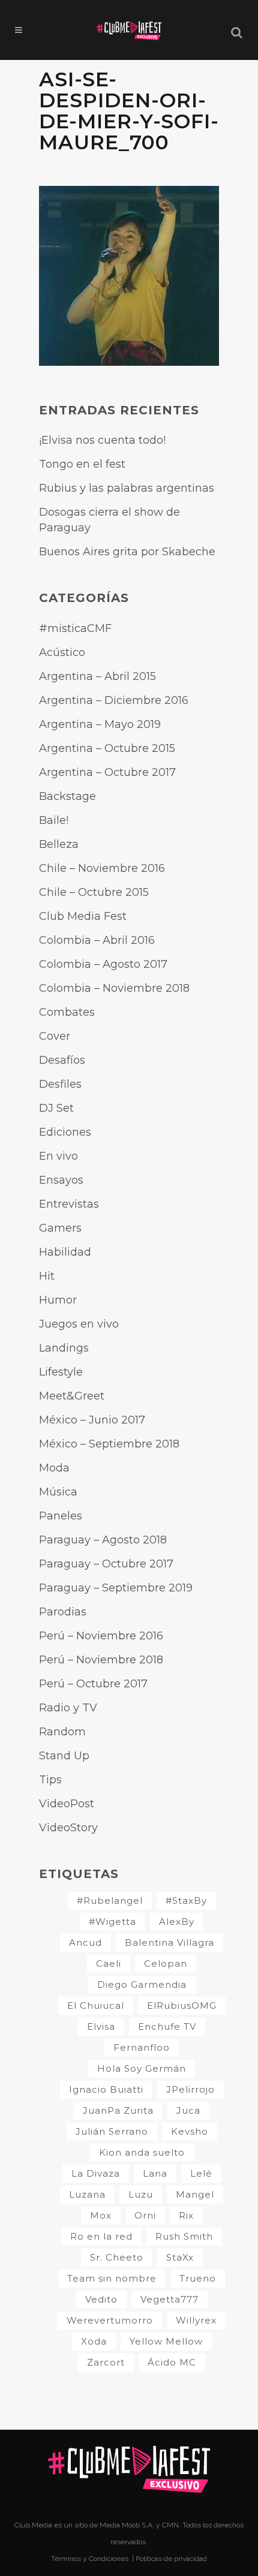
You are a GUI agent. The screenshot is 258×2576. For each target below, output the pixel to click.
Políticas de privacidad (171, 2559)
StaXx (180, 2257)
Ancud (85, 1942)
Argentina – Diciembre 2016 (114, 700)
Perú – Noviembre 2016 (101, 1636)
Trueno (198, 2278)
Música (58, 1492)
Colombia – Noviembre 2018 (114, 988)
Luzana (87, 2194)
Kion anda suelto (142, 2152)
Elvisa (101, 2026)
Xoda (94, 2341)
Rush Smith (184, 2236)
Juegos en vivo (79, 1324)
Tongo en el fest (82, 464)
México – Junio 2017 (92, 1420)
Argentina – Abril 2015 (97, 676)
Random (62, 1732)
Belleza (59, 844)
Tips (50, 1780)
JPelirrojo (190, 2089)
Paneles (61, 1516)
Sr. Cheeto (117, 2257)
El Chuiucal (96, 2005)
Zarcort (106, 2362)
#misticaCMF (75, 628)
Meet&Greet (72, 1396)
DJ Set (56, 1108)
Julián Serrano (112, 2131)
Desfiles (60, 1084)
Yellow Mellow (166, 2341)
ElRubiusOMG (182, 2005)
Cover (55, 1036)
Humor (58, 1300)
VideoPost (67, 1804)
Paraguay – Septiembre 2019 (116, 1588)
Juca (188, 2110)
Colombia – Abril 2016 (97, 940)
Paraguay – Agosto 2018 (103, 1540)
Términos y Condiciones (91, 2559)
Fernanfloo (142, 2047)
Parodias (63, 1612)
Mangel (195, 2194)
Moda (54, 1468)
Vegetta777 (169, 2299)
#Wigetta (112, 1922)
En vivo (58, 1156)
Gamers (60, 1228)
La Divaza (96, 2173)
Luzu (141, 2194)
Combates (67, 1012)
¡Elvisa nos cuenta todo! (102, 440)
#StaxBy (186, 1901)
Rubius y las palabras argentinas (127, 488)
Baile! (54, 820)
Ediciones (65, 1132)
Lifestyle (61, 1372)
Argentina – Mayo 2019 (100, 724)
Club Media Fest (83, 916)
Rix (186, 2215)
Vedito (101, 2299)
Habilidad (65, 1252)
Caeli (109, 1963)
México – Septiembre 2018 (109, 1444)
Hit (47, 1276)
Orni (145, 2215)
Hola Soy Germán (142, 2068)
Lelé (201, 2173)
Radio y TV (68, 1708)
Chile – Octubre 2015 (94, 892)
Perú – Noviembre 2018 (101, 1660)
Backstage (67, 796)
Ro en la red (101, 2236)
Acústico (62, 652)
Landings (64, 1348)
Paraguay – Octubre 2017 (106, 1564)
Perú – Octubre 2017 (93, 1684)
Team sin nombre (112, 2278)
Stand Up (64, 1756)
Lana (155, 2173)
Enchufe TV (167, 2026)
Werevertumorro (110, 2320)
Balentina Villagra (169, 1942)
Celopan (166, 1963)
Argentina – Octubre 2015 (107, 748)
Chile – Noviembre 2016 (102, 868)
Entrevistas (69, 1204)
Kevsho (190, 2131)
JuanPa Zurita (118, 2110)
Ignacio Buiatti (106, 2089)
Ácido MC (172, 2362)
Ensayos (61, 1180)
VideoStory (68, 1828)
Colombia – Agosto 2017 (103, 964)
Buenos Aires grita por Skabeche (127, 552)
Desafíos (62, 1060)
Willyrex (196, 2320)
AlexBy (177, 1922)
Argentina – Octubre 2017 (107, 772)
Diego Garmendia (142, 1984)
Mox (101, 2215)
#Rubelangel (110, 1901)
